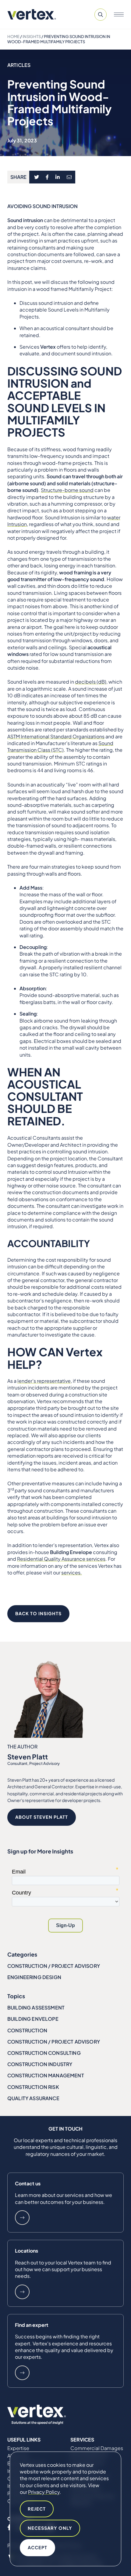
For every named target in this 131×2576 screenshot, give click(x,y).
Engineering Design (34, 1977)
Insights (32, 37)
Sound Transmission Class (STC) (60, 746)
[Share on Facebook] (47, 177)
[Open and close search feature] (101, 15)
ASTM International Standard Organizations (56, 736)
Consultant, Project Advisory (34, 1763)
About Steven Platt (42, 1817)
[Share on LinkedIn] (58, 177)
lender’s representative (44, 1381)
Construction (27, 2030)
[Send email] (69, 177)
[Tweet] (36, 177)
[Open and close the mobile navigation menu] (119, 15)
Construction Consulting (44, 2053)
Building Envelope (33, 2019)
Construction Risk (33, 2087)
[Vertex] (32, 14)
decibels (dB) (91, 682)
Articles (19, 65)
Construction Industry (40, 2064)
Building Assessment (36, 2008)
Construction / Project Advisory (54, 1966)
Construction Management (46, 2075)
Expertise (18, 2448)
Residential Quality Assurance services (61, 1559)
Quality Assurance (33, 2098)
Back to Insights (38, 1613)
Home (13, 37)
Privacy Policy (44, 2492)
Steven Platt (28, 1757)
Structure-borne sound (67, 490)
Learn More (22, 2218)
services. (72, 1572)
